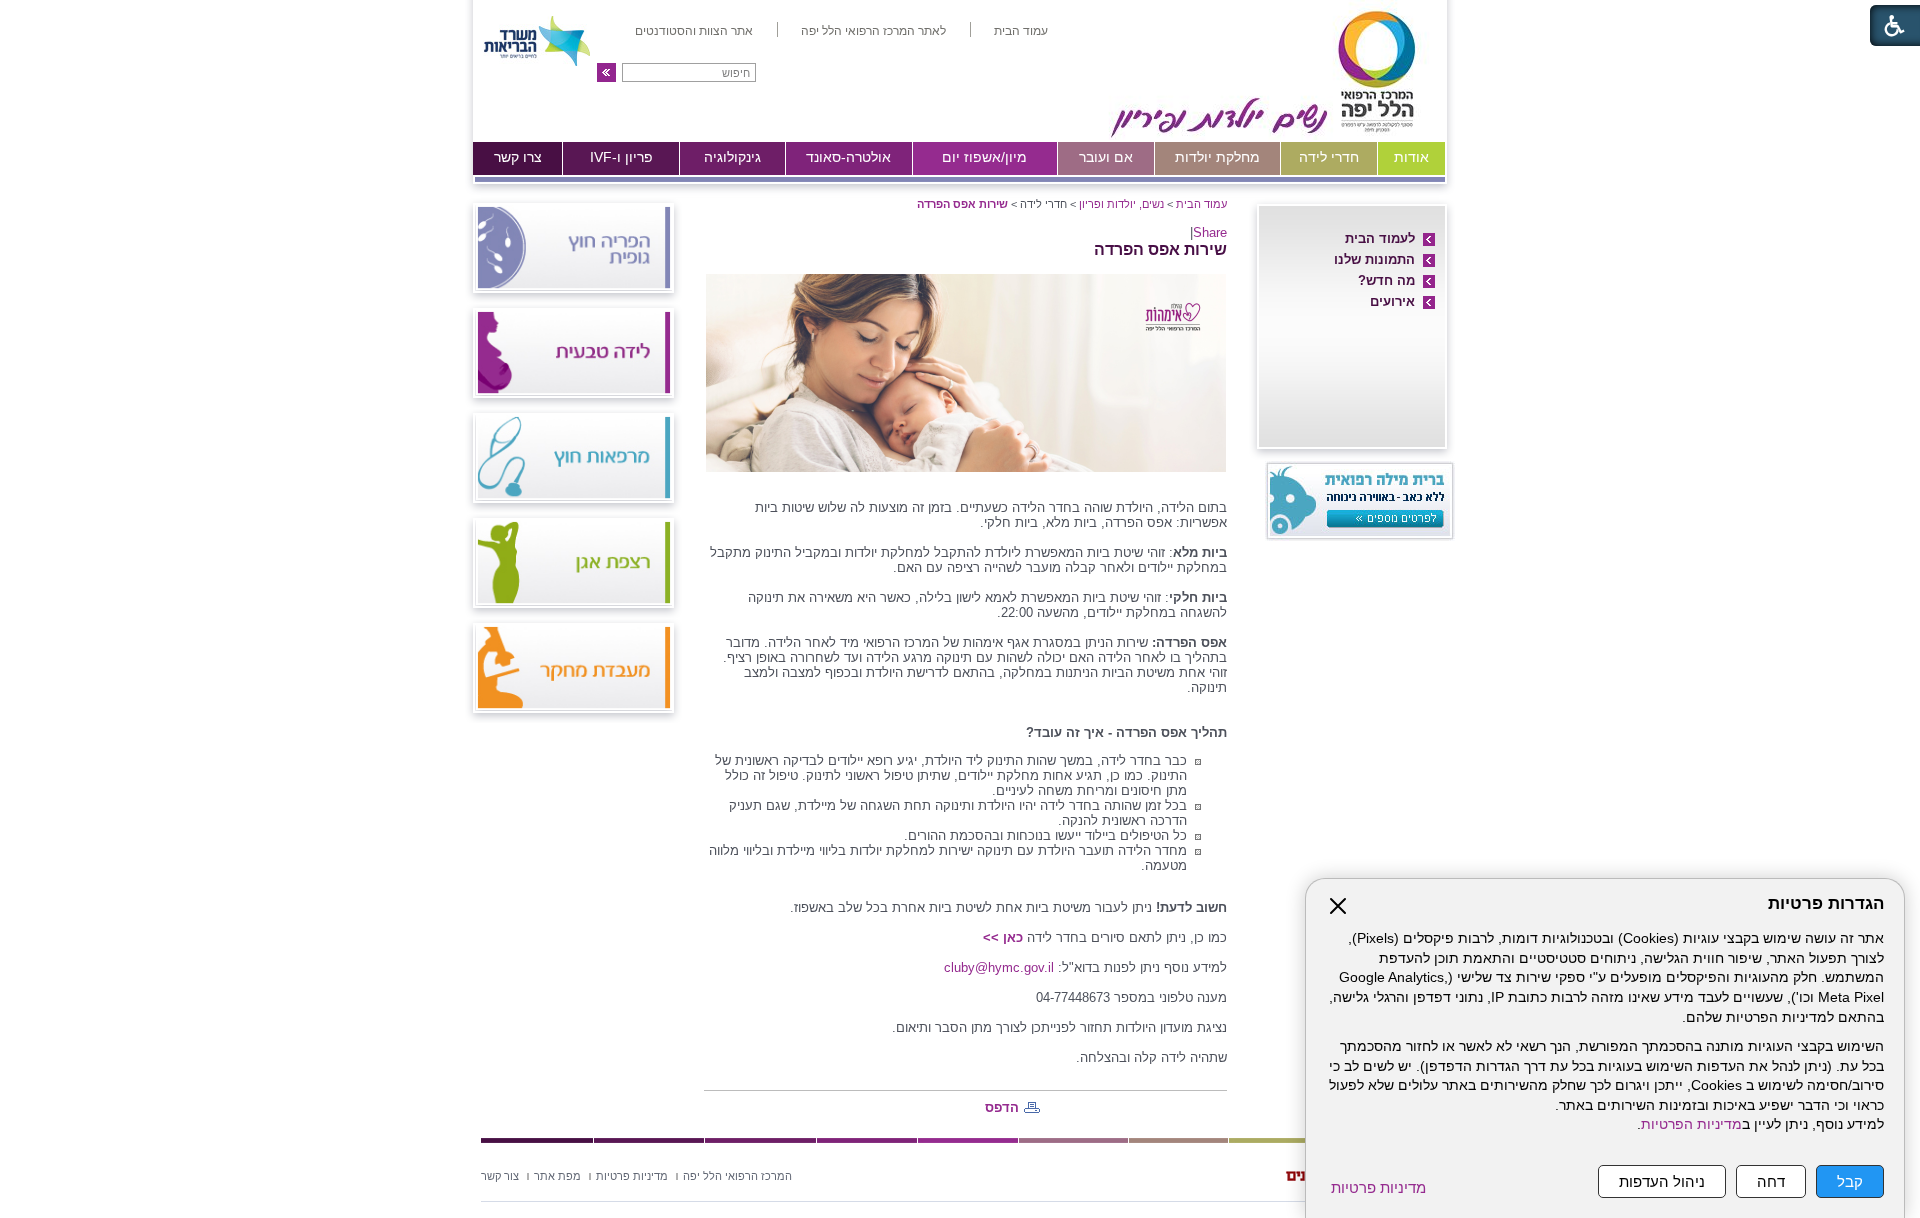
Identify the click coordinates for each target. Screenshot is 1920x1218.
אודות (1411, 157)
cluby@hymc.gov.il (999, 967)
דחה (1771, 1181)
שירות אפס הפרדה (962, 204)
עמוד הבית (1201, 204)
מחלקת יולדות (1217, 157)
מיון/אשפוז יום (984, 157)
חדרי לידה (1329, 157)
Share (1210, 232)
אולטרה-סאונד (848, 157)
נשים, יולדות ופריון (1121, 204)
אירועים (1392, 301)
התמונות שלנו (1374, 259)
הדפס (1002, 1107)
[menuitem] (1021, 31)
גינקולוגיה (732, 157)
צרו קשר (518, 157)
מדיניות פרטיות (1378, 1187)
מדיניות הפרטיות (1691, 1124)
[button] (606, 72)
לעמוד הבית (1380, 238)
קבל (1850, 1181)
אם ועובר (1106, 157)
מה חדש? (1386, 280)
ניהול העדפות (1662, 1181)
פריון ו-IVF (621, 157)
